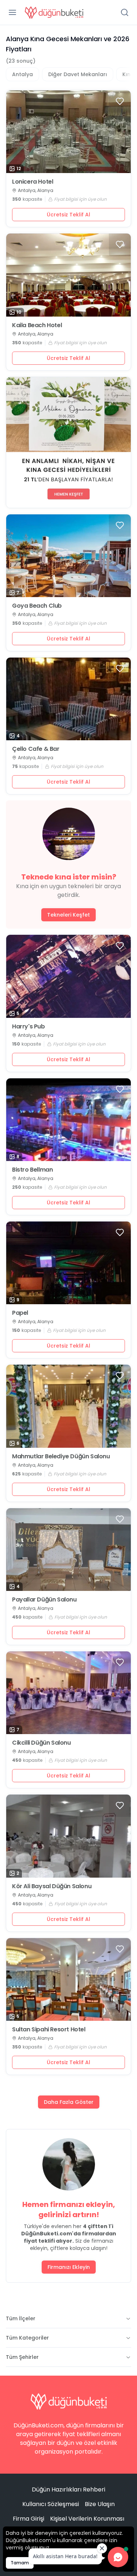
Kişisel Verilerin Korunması (87, 2519)
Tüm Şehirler (22, 2357)
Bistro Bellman (32, 1170)
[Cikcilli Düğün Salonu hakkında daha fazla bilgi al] (68, 1693)
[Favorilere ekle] (120, 101)
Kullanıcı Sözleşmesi (51, 2504)
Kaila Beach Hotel (37, 325)
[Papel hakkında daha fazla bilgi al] (68, 1263)
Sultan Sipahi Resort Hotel (49, 2030)
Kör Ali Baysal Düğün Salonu (52, 1886)
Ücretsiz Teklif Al (68, 215)
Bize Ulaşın (100, 2504)
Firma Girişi (28, 2519)
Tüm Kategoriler (27, 2338)
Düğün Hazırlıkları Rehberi (68, 2489)
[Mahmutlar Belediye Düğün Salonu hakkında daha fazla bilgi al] (68, 1406)
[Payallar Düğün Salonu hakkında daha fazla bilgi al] (68, 1550)
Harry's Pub (28, 1027)
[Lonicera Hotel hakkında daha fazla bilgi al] (68, 132)
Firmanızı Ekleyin (69, 2267)
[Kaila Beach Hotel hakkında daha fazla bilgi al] (68, 275)
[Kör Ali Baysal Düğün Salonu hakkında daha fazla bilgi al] (68, 1836)
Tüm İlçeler (21, 2318)
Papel (20, 1313)
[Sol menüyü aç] (12, 12)
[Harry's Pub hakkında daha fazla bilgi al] (68, 976)
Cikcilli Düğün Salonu (41, 1743)
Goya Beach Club (37, 606)
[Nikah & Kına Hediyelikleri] (68, 442)
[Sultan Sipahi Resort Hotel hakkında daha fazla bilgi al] (68, 1979)
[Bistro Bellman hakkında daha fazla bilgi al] (68, 1120)
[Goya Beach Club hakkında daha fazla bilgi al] (68, 556)
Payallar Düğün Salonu (44, 1600)
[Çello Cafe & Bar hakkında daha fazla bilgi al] (68, 699)
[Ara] (125, 12)
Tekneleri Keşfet (68, 915)
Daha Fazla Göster (69, 2102)
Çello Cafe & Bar (36, 749)
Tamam (20, 2563)
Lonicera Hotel (33, 182)
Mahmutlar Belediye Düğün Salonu (61, 1456)
